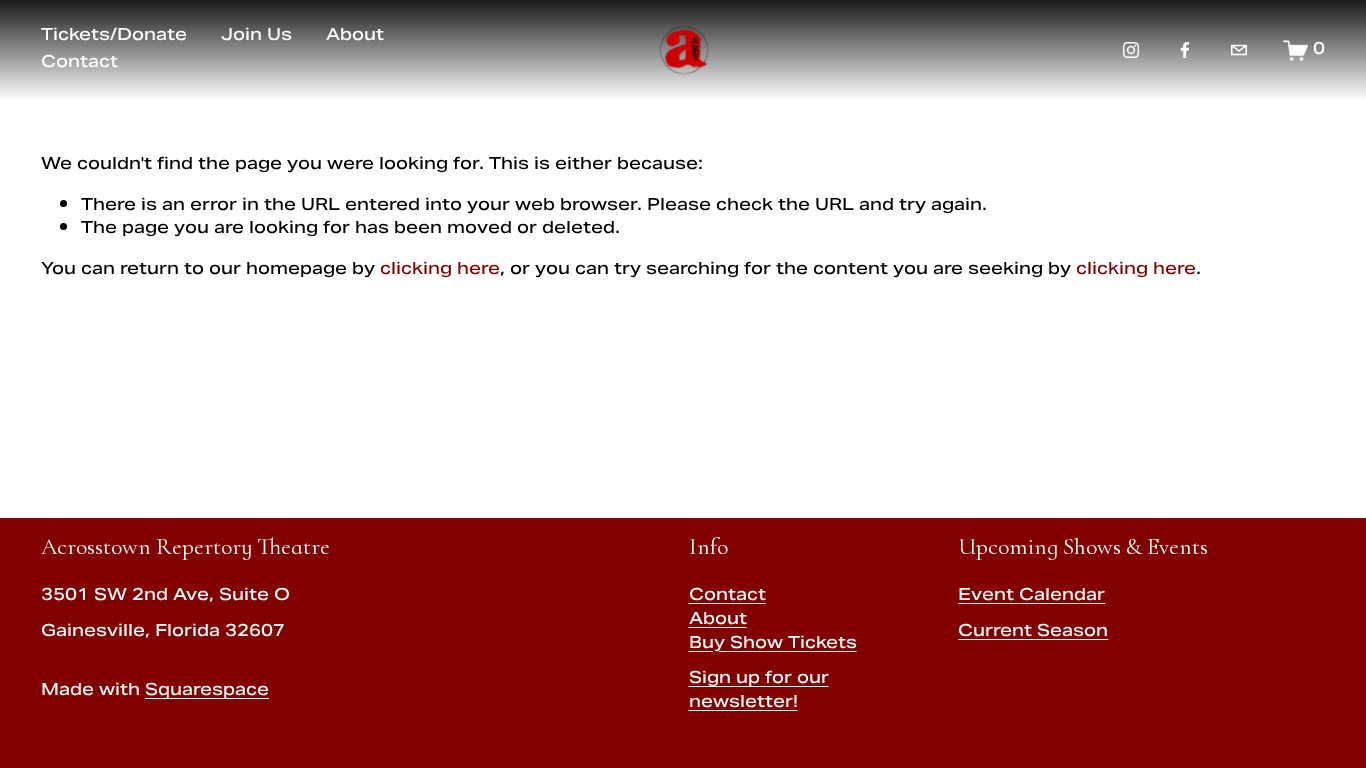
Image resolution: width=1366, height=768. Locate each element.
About (718, 621)
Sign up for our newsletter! (759, 691)
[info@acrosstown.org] (1239, 50)
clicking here (440, 270)
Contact (727, 597)
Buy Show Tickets (773, 645)
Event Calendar (1031, 597)
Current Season (1033, 633)
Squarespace (207, 692)
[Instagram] (1131, 50)
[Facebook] (1185, 50)
